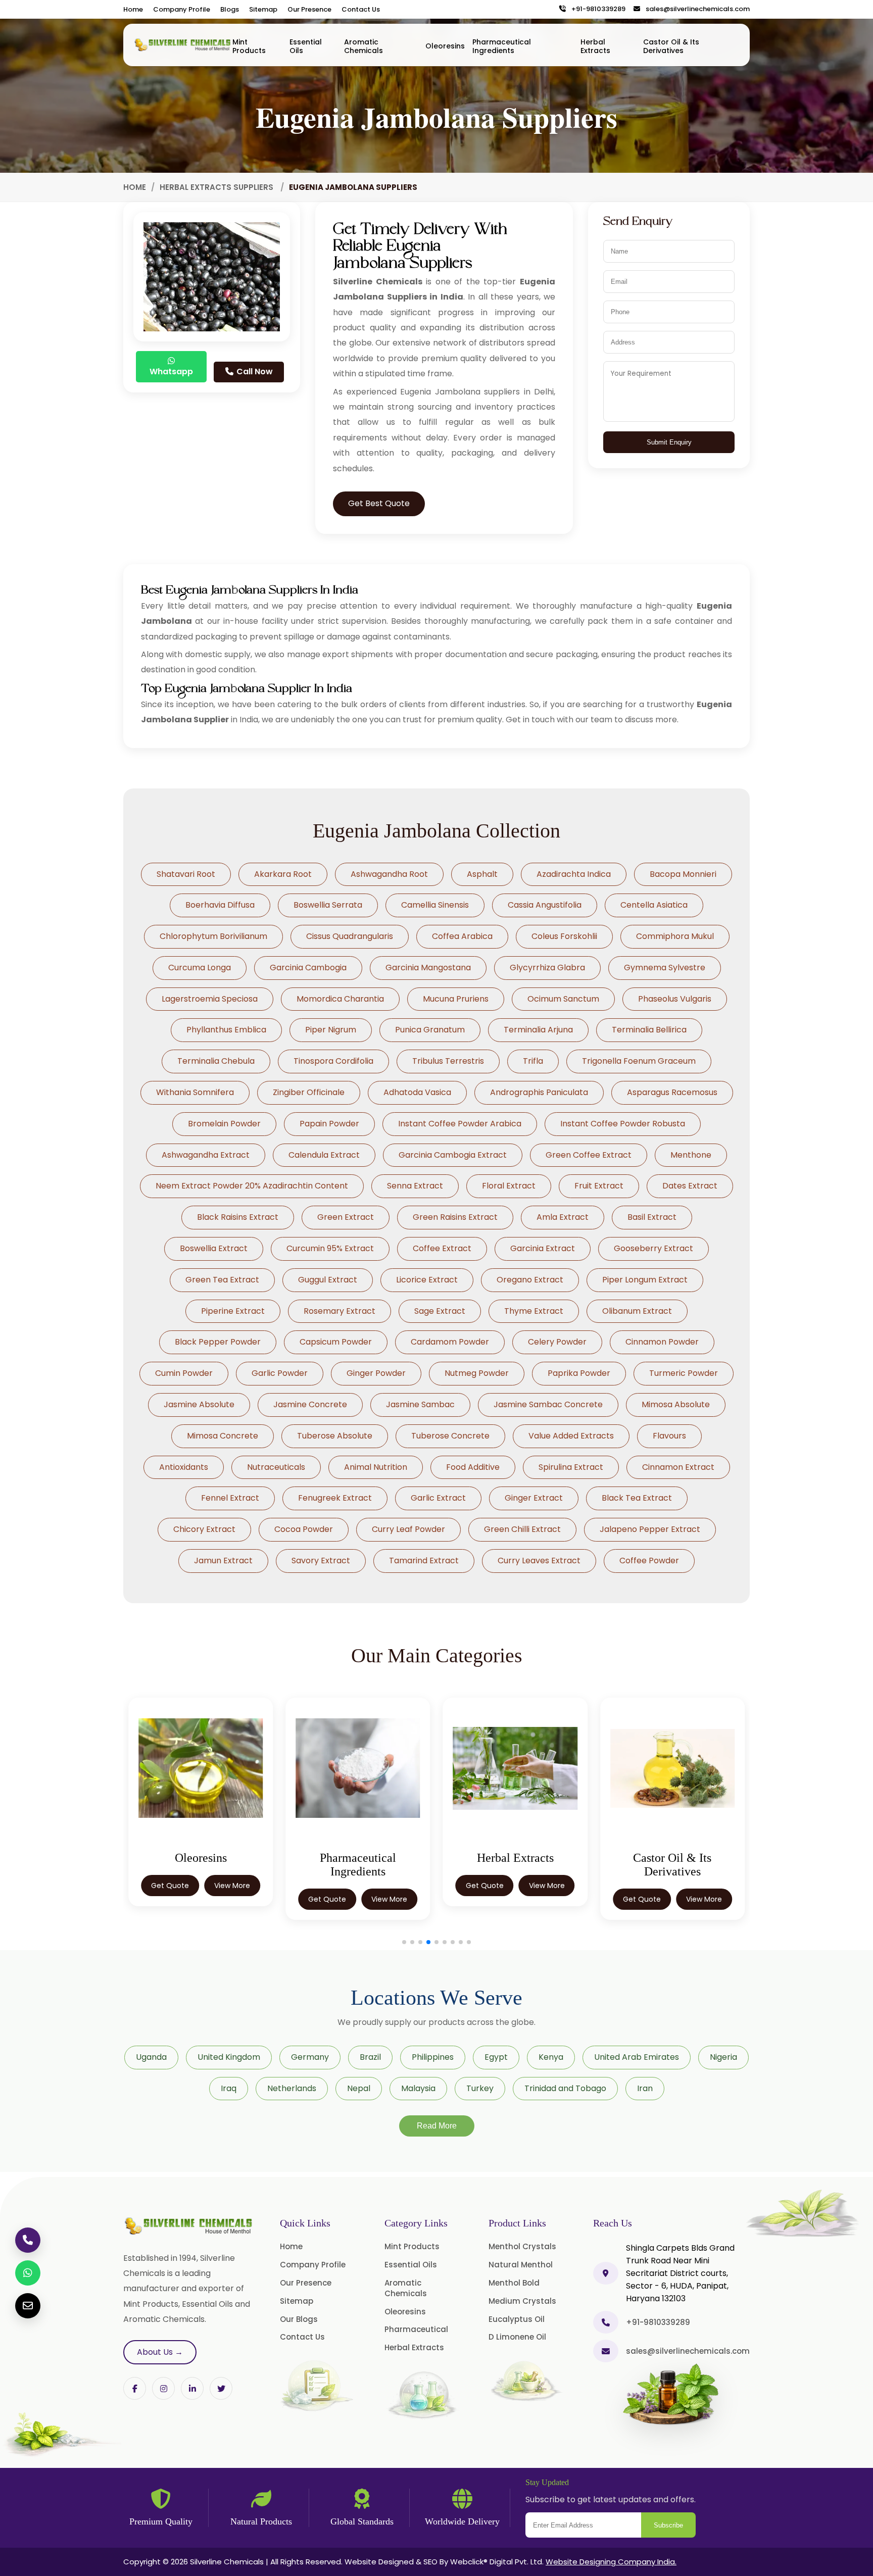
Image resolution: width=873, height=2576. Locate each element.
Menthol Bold (514, 2283)
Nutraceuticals (276, 1467)
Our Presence (309, 9)
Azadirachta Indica (574, 874)
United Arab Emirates (637, 2057)
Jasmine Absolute (199, 1404)
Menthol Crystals (522, 2246)
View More (232, 1899)
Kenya (551, 2057)
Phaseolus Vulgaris (675, 999)
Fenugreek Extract (335, 1498)
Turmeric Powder (684, 1373)
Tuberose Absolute (335, 1436)
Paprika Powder (579, 1373)
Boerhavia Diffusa (220, 905)
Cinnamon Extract (678, 1467)
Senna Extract (415, 1186)
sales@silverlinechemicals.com (695, 9)
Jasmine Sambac (420, 1404)
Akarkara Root (283, 874)
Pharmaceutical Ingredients (502, 46)
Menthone (691, 1155)
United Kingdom (229, 2057)
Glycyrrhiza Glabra (547, 968)
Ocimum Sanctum (563, 999)
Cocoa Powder (304, 1529)
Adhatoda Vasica (417, 1092)
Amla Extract (563, 1217)
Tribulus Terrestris (448, 1061)
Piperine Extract (233, 1311)
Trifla (533, 1061)
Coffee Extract (442, 1248)
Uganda (151, 2057)
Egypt (496, 2057)
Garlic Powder (280, 1373)
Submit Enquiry (669, 442)
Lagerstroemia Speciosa (210, 999)
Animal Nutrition (376, 1467)
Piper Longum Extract (645, 1280)
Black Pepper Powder (218, 1342)
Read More (437, 2126)
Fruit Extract (599, 1186)
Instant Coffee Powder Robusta (623, 1124)
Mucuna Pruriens (456, 999)
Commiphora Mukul (675, 936)
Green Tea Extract (222, 1280)
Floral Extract (509, 1186)
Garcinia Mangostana (428, 968)
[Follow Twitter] (192, 2388)
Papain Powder (329, 1124)
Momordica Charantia (340, 999)
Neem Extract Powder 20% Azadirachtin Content (252, 1186)
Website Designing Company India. (611, 2562)
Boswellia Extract (214, 1248)
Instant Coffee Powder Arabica (460, 1124)
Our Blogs (299, 2319)
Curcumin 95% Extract (330, 1248)
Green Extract (346, 1217)
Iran (645, 2088)
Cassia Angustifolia (545, 905)
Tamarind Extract (424, 1561)
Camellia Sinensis (435, 905)
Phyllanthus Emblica (226, 1030)
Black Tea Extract (637, 1498)
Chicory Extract (204, 1529)
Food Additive (473, 1467)
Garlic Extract (438, 1498)
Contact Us (361, 9)
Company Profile (182, 9)
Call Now (254, 371)
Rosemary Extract (339, 1311)
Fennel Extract (230, 1498)
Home (133, 9)
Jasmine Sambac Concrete (548, 1404)
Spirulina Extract (571, 1467)
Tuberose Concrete (450, 1436)
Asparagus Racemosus (672, 1092)
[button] (404, 1942)
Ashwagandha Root (389, 874)
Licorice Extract (427, 1280)
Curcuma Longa (200, 968)
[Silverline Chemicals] (183, 45)
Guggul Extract (328, 1280)
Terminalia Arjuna (538, 1030)
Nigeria (723, 2057)
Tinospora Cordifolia (333, 1061)
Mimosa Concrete (223, 1436)
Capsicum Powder (336, 1342)
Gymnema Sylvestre (665, 968)
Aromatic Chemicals (363, 46)
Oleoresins (445, 46)
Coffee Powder (649, 1561)
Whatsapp (171, 371)
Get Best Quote (379, 503)
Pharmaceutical (416, 2329)
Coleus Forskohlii (564, 936)
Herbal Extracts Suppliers (217, 187)
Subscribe (668, 2525)
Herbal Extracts (595, 46)
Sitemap (263, 9)
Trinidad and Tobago (565, 2088)
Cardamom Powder (450, 1342)
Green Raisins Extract (455, 1217)
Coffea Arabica (462, 936)
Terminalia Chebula (216, 1061)
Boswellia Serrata (328, 905)
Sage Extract (440, 1311)
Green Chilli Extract (522, 1529)
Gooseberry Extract (653, 1248)
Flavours (669, 1436)
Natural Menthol (521, 2265)
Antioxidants (184, 1467)
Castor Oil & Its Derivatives (671, 46)
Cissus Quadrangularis (350, 936)
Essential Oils (306, 46)
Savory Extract (321, 1561)
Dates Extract (690, 1186)
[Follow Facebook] (135, 2388)
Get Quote (170, 1899)
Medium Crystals (522, 2301)
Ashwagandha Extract (206, 1155)
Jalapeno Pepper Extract (650, 1529)
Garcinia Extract (543, 1248)
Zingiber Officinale (309, 1092)
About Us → (160, 2352)
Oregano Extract (530, 1280)
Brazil (370, 2057)
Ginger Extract (534, 1498)
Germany (310, 2057)
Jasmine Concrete (310, 1404)
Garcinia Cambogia (308, 968)
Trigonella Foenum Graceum (639, 1061)
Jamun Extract (223, 1561)
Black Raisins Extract (238, 1217)
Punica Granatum (430, 1030)
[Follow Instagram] (163, 2388)
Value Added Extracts (571, 1436)
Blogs (230, 9)
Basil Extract (652, 1217)
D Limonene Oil (517, 2337)
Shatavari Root (186, 874)
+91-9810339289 (596, 9)
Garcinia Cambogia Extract (453, 1155)
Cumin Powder (184, 1373)
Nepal (359, 2088)
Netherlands (292, 2088)
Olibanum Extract (637, 1311)
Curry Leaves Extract (539, 1561)
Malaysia (418, 2088)
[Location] (606, 2273)
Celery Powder (557, 1342)
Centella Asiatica (654, 905)
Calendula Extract (324, 1155)
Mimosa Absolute (676, 1404)
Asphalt (482, 874)
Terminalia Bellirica (649, 1030)
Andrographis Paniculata (539, 1092)
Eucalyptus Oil (517, 2319)
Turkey (480, 2088)
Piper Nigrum (331, 1030)
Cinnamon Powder (662, 1342)
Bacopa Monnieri (683, 874)
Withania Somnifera (195, 1092)
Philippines (433, 2057)
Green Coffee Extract (589, 1155)
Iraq (229, 2088)
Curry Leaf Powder (408, 1529)
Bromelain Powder (224, 1124)
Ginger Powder (376, 1373)
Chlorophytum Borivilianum (213, 936)
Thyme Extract (534, 1311)
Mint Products (249, 46)
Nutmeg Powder (477, 1373)
